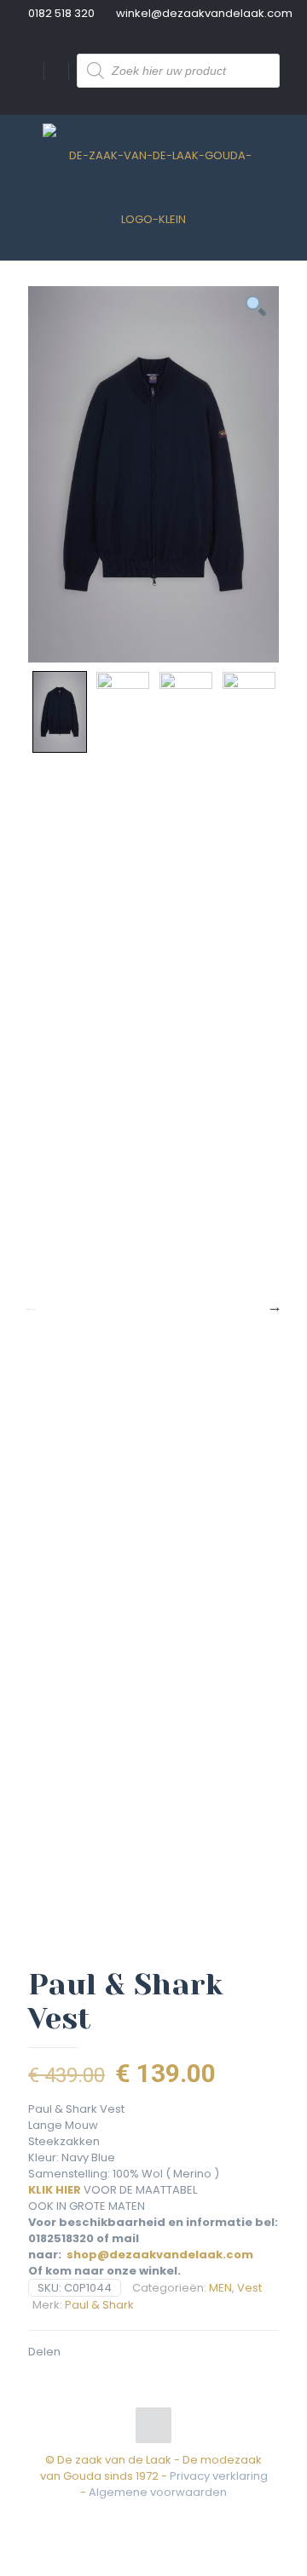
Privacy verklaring (219, 2476)
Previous (31, 1306)
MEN (220, 2288)
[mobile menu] (284, 149)
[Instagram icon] (162, 2516)
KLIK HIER (55, 2190)
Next (275, 1306)
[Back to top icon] (153, 2425)
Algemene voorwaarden (158, 2492)
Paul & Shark (99, 2305)
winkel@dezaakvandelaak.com (204, 13)
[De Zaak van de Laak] (153, 187)
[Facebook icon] (145, 2516)
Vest (249, 2288)
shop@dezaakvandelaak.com (160, 2255)
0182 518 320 (61, 13)
